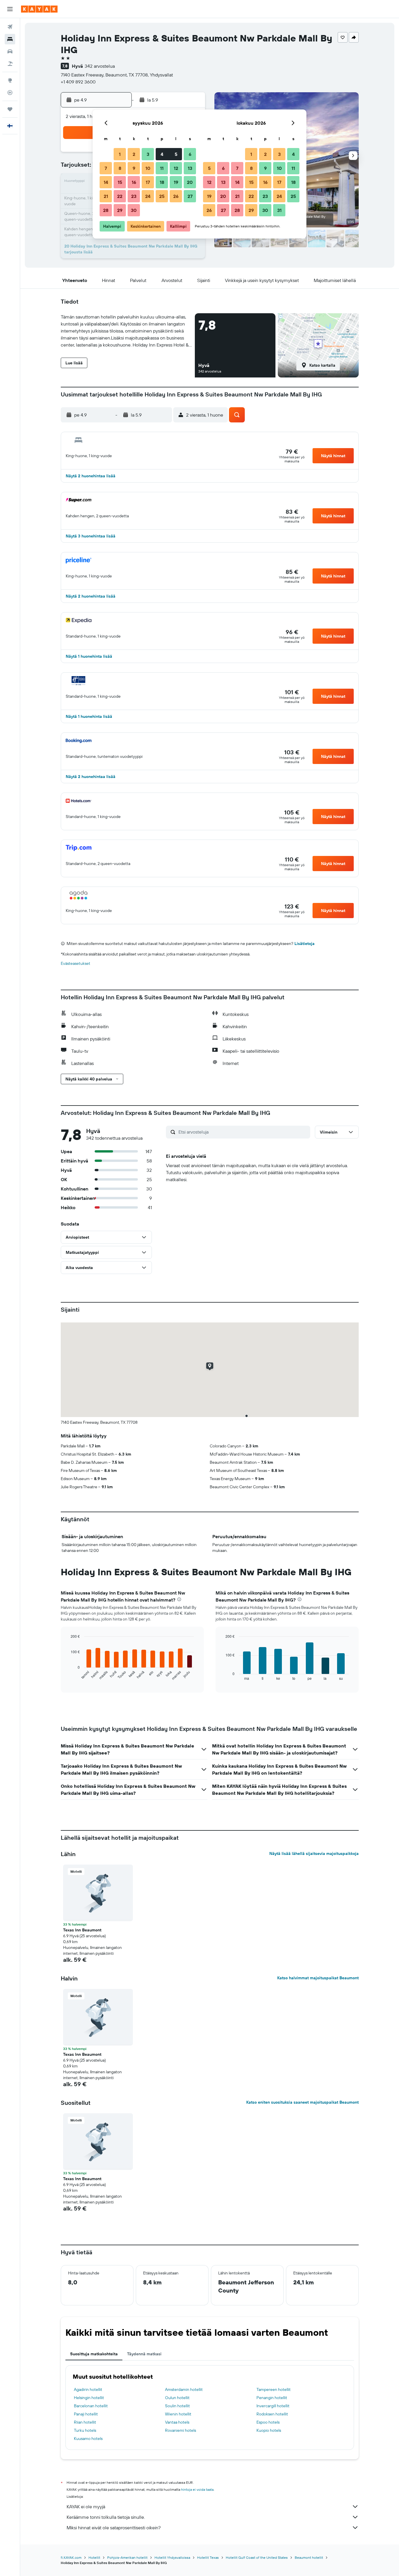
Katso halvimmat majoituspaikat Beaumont (318, 1978)
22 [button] (120, 196)
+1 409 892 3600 (78, 82)
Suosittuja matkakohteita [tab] (94, 2354)
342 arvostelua (100, 66)
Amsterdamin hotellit (184, 2389)
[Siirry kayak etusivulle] (39, 9)
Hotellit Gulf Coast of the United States (257, 2557)
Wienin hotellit (178, 2414)
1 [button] (120, 154)
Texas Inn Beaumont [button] (82, 1930)
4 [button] (162, 154)
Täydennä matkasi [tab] (144, 2354)
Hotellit (94, 2557)
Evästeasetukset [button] (76, 963)
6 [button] (190, 154)
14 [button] (106, 182)
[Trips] (10, 109)
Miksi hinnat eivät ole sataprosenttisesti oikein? (114, 2528)
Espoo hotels (268, 2422)
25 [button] (162, 196)
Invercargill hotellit (273, 2406)
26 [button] (176, 196)
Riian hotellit (85, 2422)
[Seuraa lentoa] (10, 93)
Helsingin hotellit (89, 2398)
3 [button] (148, 154)
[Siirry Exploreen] (10, 80)
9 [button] (134, 168)
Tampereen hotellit (274, 2389)
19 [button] (176, 182)
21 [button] (106, 196)
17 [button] (148, 182)
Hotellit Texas (208, 2557)
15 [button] (120, 182)
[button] (10, 9)
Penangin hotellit (272, 2398)
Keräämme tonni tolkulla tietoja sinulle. (106, 2517)
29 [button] (120, 210)
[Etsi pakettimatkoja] (10, 64)
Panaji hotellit (86, 2414)
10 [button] (148, 168)
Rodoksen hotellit (272, 2414)
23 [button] (134, 196)
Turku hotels (85, 2430)
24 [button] (148, 196)
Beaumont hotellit (309, 2557)
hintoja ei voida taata (197, 2489)
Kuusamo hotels (88, 2439)
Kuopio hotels (269, 2430)
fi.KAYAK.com (71, 2557)
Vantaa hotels (177, 2422)
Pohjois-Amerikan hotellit (127, 2557)
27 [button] (190, 196)
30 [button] (134, 210)
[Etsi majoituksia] (10, 39)
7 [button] (106, 168)
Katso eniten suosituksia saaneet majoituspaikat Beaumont (302, 2102)
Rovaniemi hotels (181, 2430)
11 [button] (162, 168)
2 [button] (134, 154)
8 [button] (120, 168)
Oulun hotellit (177, 2398)
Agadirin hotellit (88, 2389)
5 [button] (176, 154)
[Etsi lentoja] (10, 27)
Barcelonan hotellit (91, 2406)
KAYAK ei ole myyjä (86, 2507)
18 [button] (162, 182)
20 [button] (190, 182)
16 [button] (134, 182)
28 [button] (106, 210)
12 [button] (176, 168)
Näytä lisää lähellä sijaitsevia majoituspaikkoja (314, 1853)
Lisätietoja (305, 944)
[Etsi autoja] (10, 51)
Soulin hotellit (177, 2406)
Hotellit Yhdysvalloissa (172, 2557)
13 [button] (190, 168)
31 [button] (279, 210)
